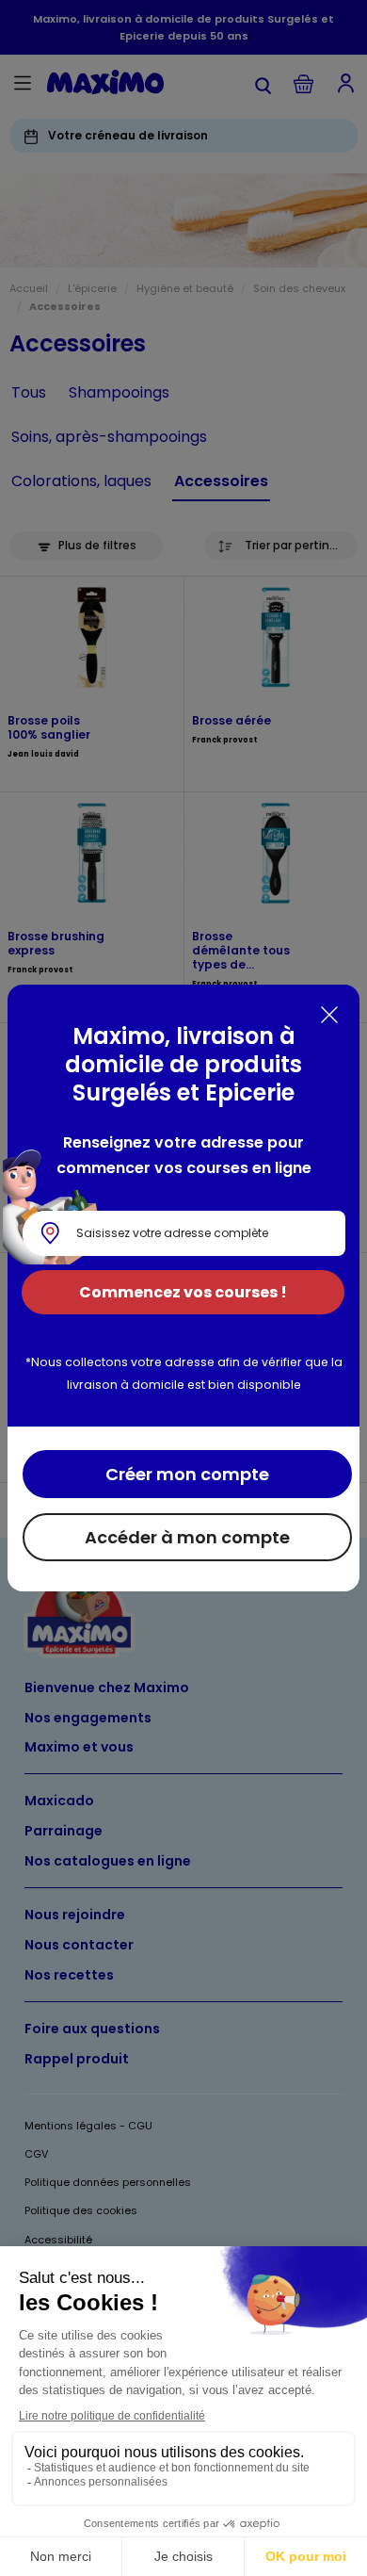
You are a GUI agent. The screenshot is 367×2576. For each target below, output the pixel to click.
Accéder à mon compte (187, 1537)
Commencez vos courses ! (183, 1292)
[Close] (329, 1015)
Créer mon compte (187, 1474)
